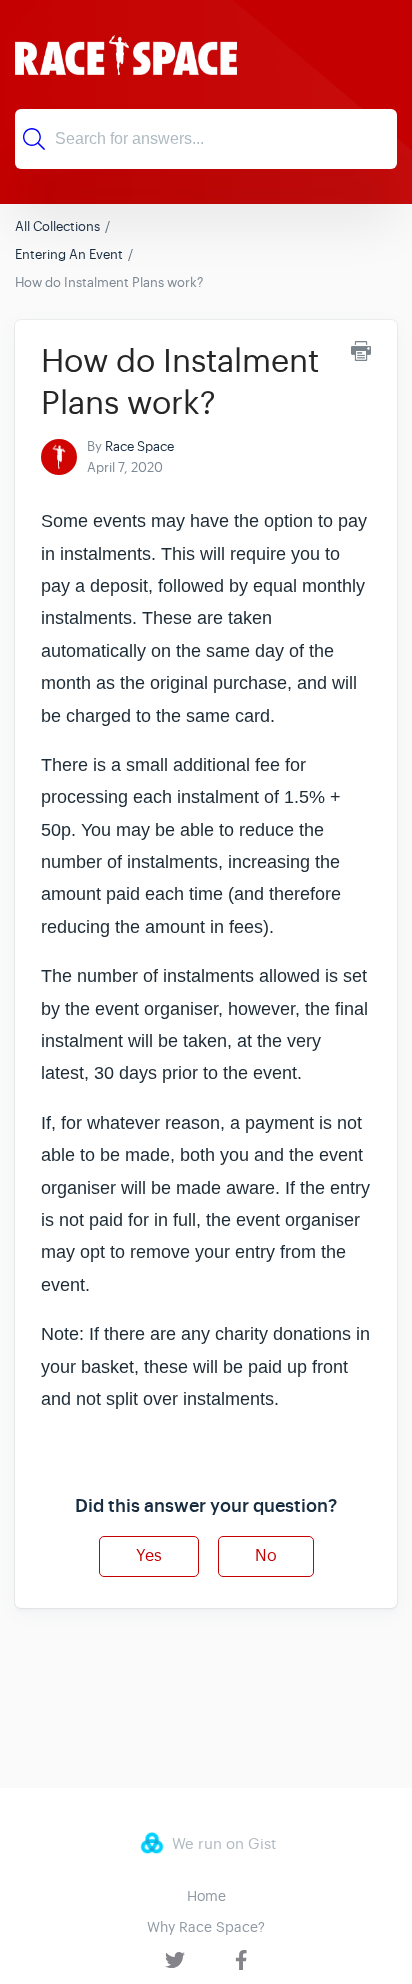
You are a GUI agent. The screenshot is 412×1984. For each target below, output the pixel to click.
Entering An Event (69, 254)
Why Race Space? (206, 1927)
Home (206, 1896)
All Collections (57, 226)
